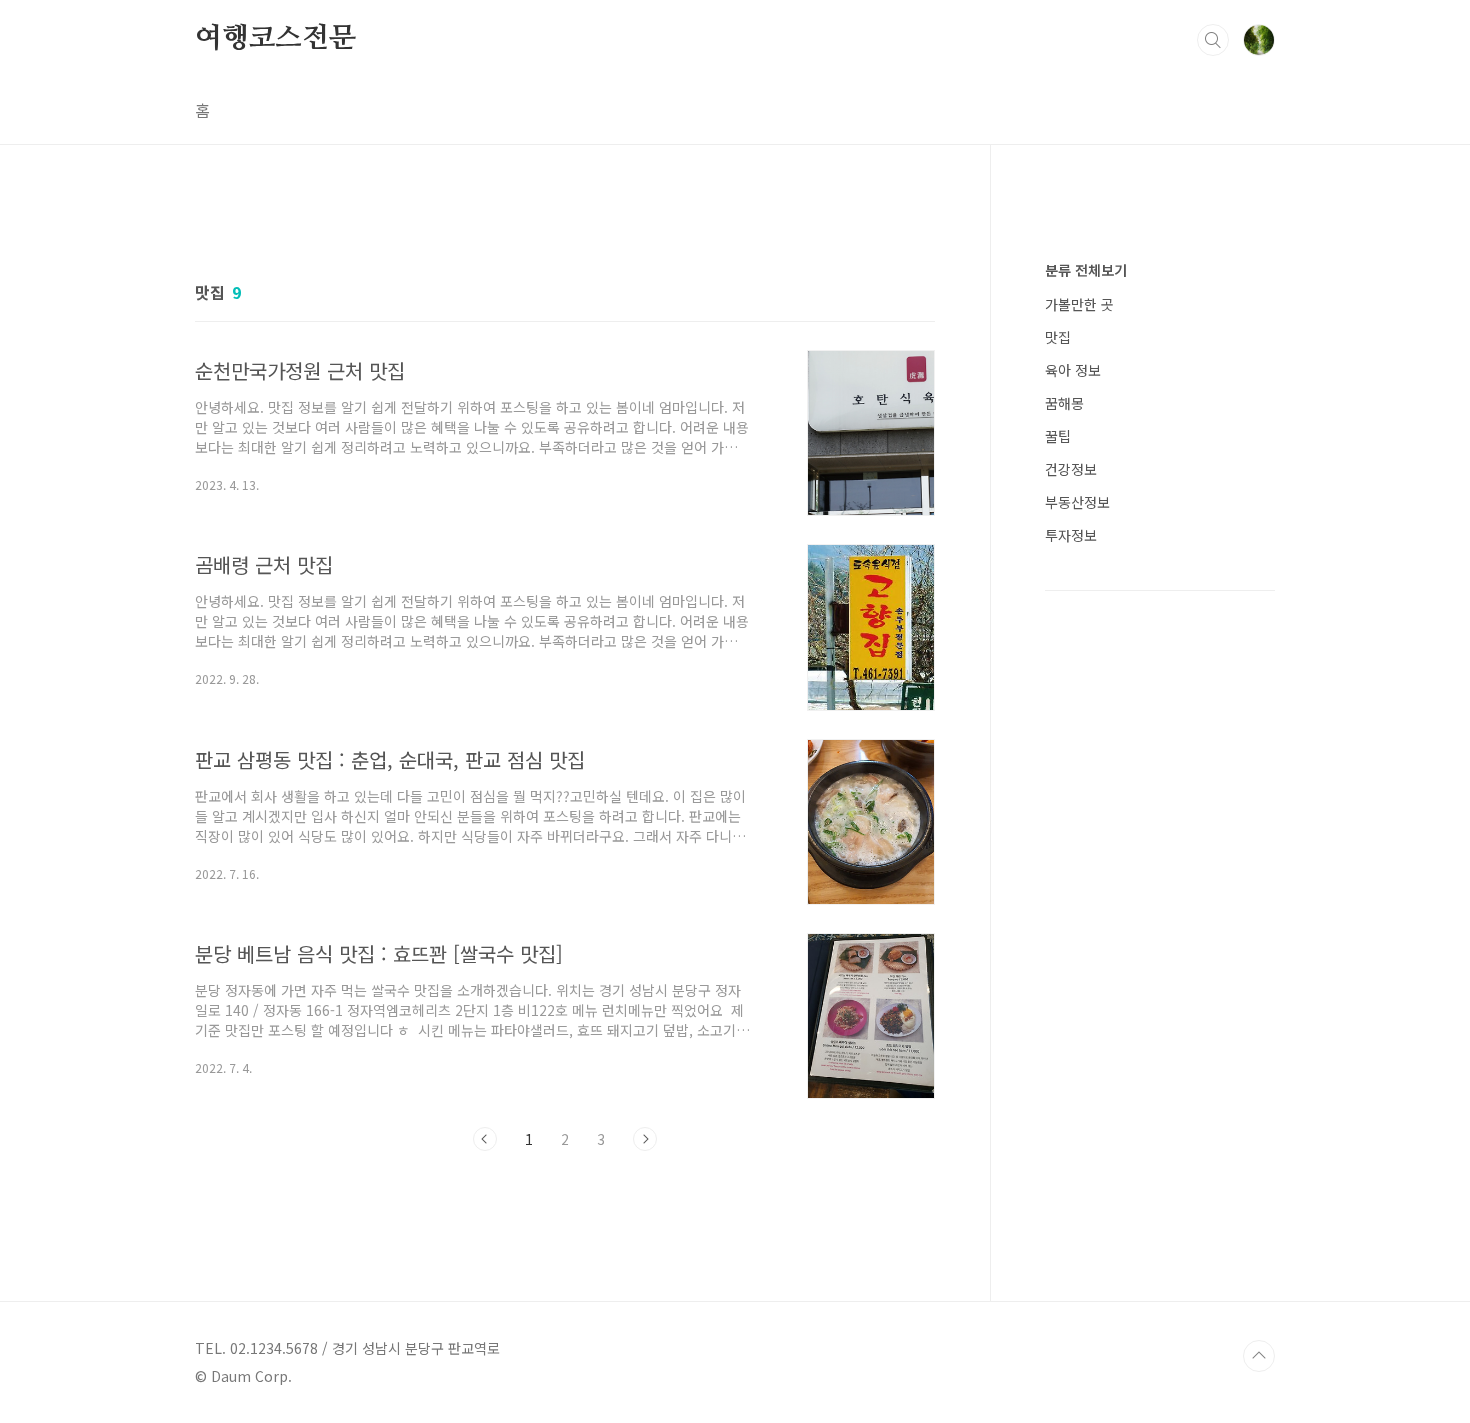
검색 (1213, 40)
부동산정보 (1077, 502)
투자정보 (1071, 535)
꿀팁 (1058, 436)
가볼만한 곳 (1079, 304)
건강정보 (1071, 469)
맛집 (1058, 337)
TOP (1259, 1356)
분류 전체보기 (1086, 270)
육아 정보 (1073, 370)
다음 (645, 1139)
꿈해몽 (1064, 403)
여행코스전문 (275, 39)
